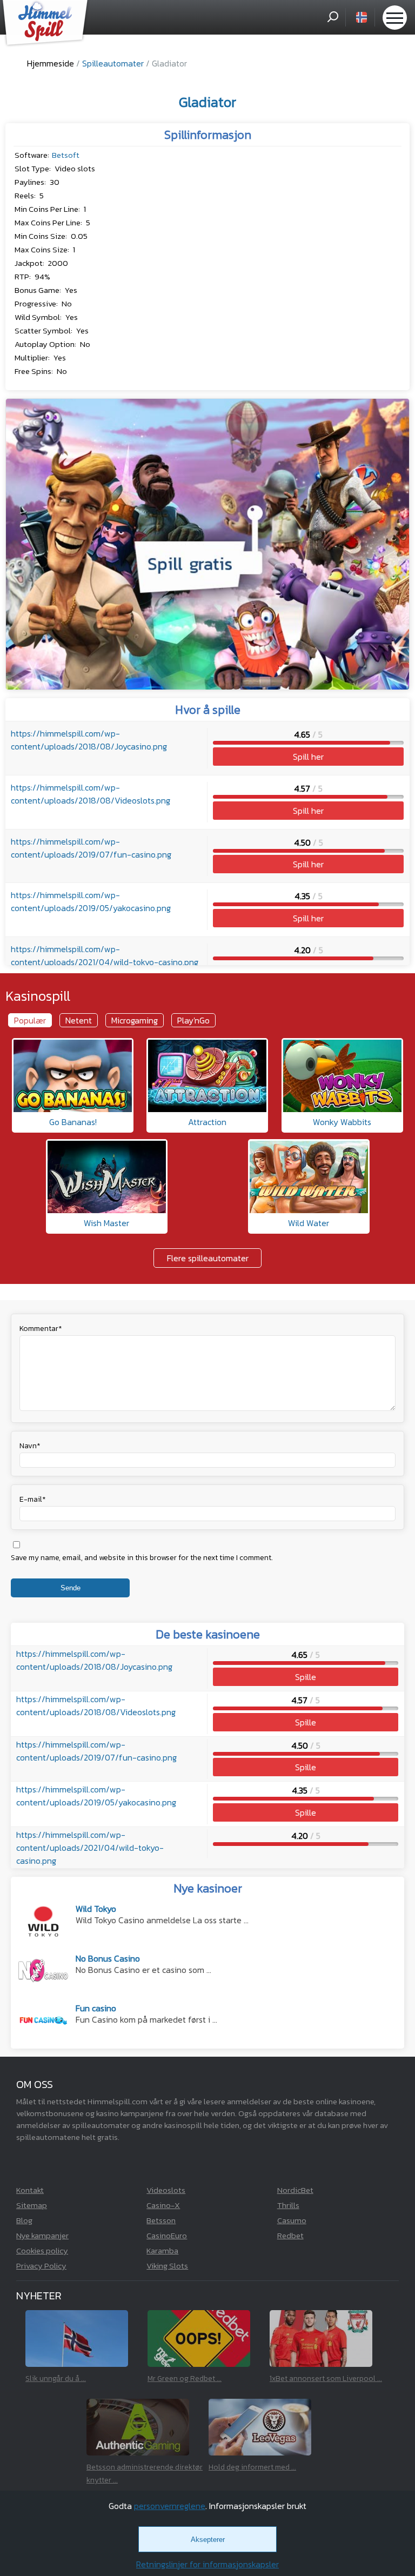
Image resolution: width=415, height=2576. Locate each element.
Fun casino (96, 2009)
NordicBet (295, 2190)
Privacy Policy (41, 2266)
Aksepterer (208, 2540)
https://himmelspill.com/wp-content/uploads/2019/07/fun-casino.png (91, 848)
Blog (24, 2220)
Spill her (308, 757)
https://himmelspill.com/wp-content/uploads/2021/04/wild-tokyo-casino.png (105, 955)
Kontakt (30, 2190)
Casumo (292, 2220)
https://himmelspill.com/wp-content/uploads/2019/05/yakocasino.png (91, 901)
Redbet (290, 2235)
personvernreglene (170, 2506)
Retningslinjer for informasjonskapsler (207, 2564)
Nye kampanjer (42, 2235)
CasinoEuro (167, 2235)
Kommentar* (41, 1329)
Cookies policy (42, 2250)
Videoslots (166, 2190)
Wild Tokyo (96, 1910)
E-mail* (33, 1499)
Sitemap (32, 2205)
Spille (306, 1677)
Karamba (162, 2250)
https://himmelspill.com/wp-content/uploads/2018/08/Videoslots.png (91, 794)
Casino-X (163, 2205)
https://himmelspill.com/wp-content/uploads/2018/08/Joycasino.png (89, 740)
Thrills (288, 2205)
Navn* (30, 1446)
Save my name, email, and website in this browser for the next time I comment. (142, 1558)
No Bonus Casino (108, 1960)
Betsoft (66, 155)
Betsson (161, 2220)
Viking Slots (167, 2266)
